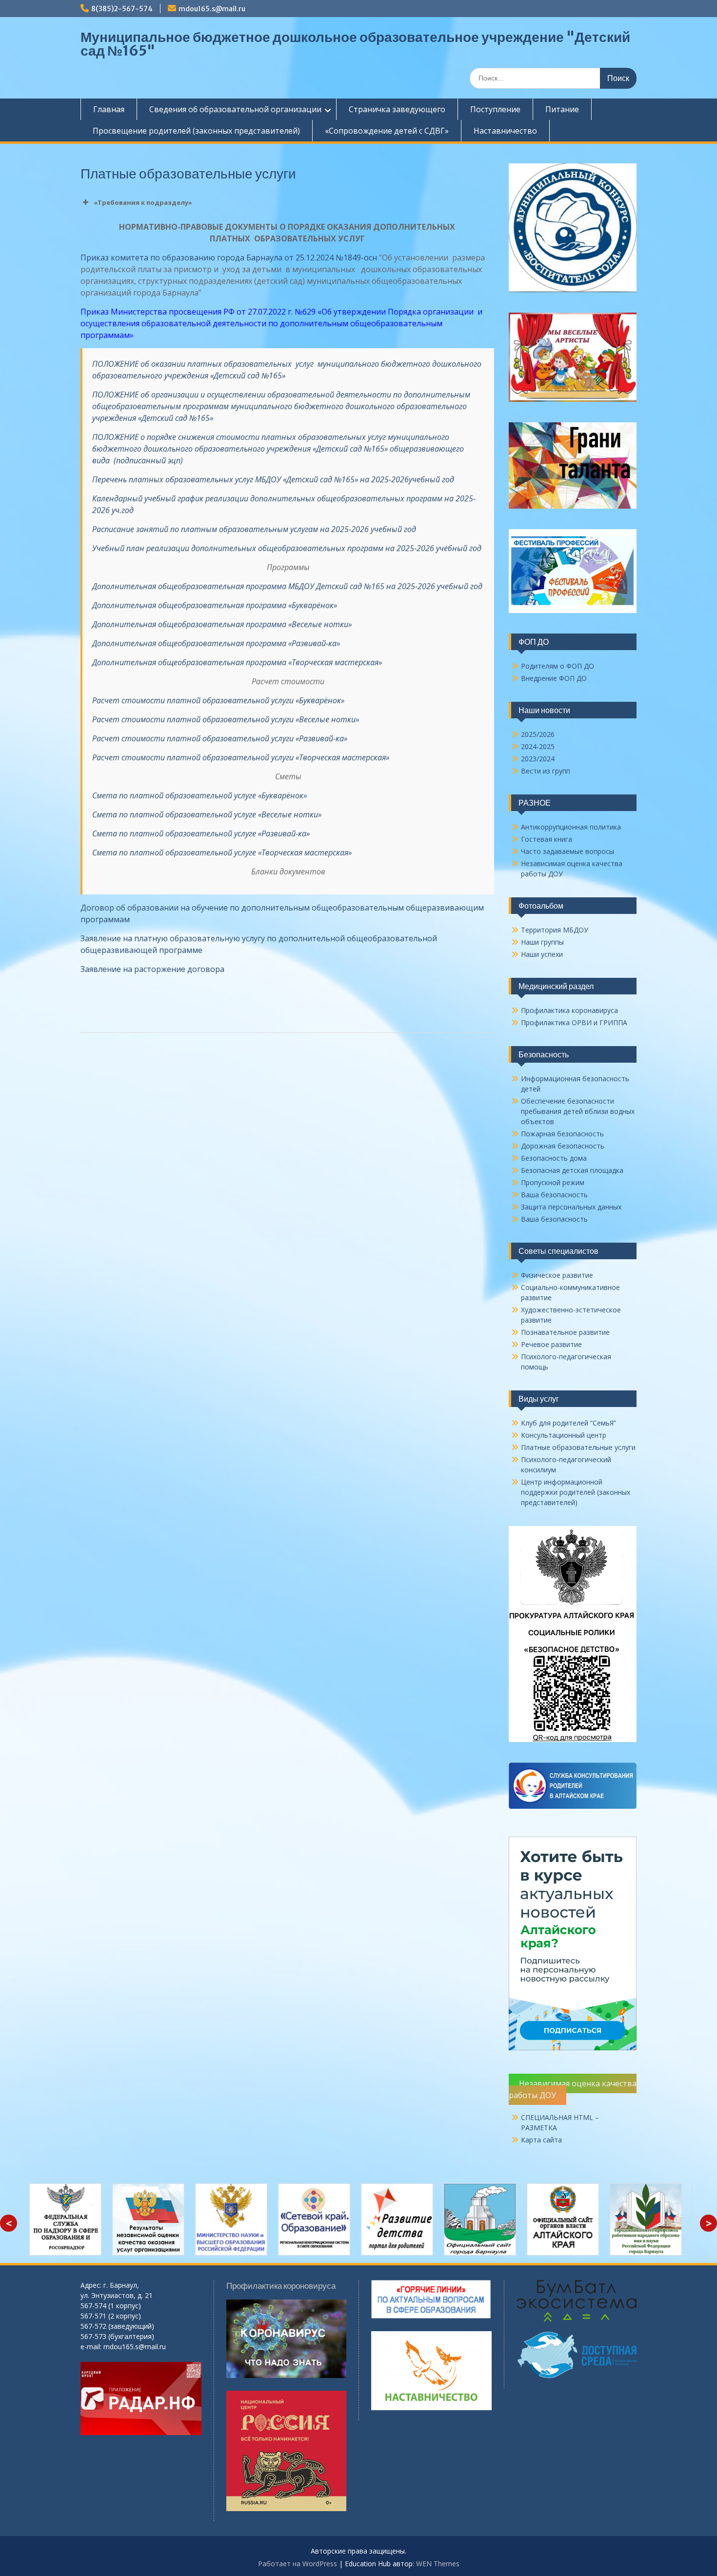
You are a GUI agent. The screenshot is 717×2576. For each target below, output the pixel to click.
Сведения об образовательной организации (235, 109)
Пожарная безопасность (562, 1134)
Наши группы (542, 942)
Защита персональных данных (571, 1207)
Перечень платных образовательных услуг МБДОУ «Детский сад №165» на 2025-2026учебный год (274, 479)
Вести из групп (546, 771)
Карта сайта (541, 2140)
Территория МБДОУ (555, 930)
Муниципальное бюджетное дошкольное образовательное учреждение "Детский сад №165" (355, 44)
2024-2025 (538, 746)
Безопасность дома (554, 1158)
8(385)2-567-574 (122, 9)
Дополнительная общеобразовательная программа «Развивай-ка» (216, 643)
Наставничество (505, 131)
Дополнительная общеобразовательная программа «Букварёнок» (215, 605)
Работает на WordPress (298, 2564)
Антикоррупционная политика (571, 827)
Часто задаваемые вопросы (568, 851)
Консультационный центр (564, 1435)
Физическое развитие (557, 1275)
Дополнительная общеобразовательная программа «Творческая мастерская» (237, 662)
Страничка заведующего (397, 109)
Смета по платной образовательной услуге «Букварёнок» (199, 795)
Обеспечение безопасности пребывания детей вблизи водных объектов (578, 1111)
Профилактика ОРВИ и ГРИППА (574, 1022)
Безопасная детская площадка (572, 1170)
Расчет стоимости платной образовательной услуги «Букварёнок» (218, 700)
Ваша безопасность (554, 1195)
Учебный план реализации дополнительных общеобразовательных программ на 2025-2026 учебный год (287, 548)
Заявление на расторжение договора (152, 969)
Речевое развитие (551, 1344)
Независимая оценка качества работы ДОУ (573, 2089)
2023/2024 (538, 759)
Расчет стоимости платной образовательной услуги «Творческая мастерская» (241, 757)
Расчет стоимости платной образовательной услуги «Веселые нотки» (226, 719)
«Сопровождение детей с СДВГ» (387, 131)
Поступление (495, 109)
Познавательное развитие (565, 1332)
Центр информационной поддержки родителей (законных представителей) (576, 1492)
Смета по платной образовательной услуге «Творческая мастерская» (222, 852)
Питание (562, 109)
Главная (109, 109)
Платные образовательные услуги (578, 1447)
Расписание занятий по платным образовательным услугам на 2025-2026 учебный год (254, 529)
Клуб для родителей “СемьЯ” (568, 1423)
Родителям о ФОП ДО (558, 666)
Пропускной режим (553, 1182)
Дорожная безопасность (563, 1146)
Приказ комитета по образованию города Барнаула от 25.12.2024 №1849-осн (229, 258)
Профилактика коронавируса (569, 1010)
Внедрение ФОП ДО (554, 678)
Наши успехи (542, 954)
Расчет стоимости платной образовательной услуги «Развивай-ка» (220, 738)
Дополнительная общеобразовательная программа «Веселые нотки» (222, 624)
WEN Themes (438, 2564)
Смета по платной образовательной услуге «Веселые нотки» (207, 814)
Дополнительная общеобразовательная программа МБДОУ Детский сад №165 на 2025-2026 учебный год (287, 586)
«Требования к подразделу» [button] (143, 202)
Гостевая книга (547, 839)
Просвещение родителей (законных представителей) (196, 131)
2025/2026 (538, 734)
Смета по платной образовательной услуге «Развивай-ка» (201, 833)
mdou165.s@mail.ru (212, 9)
